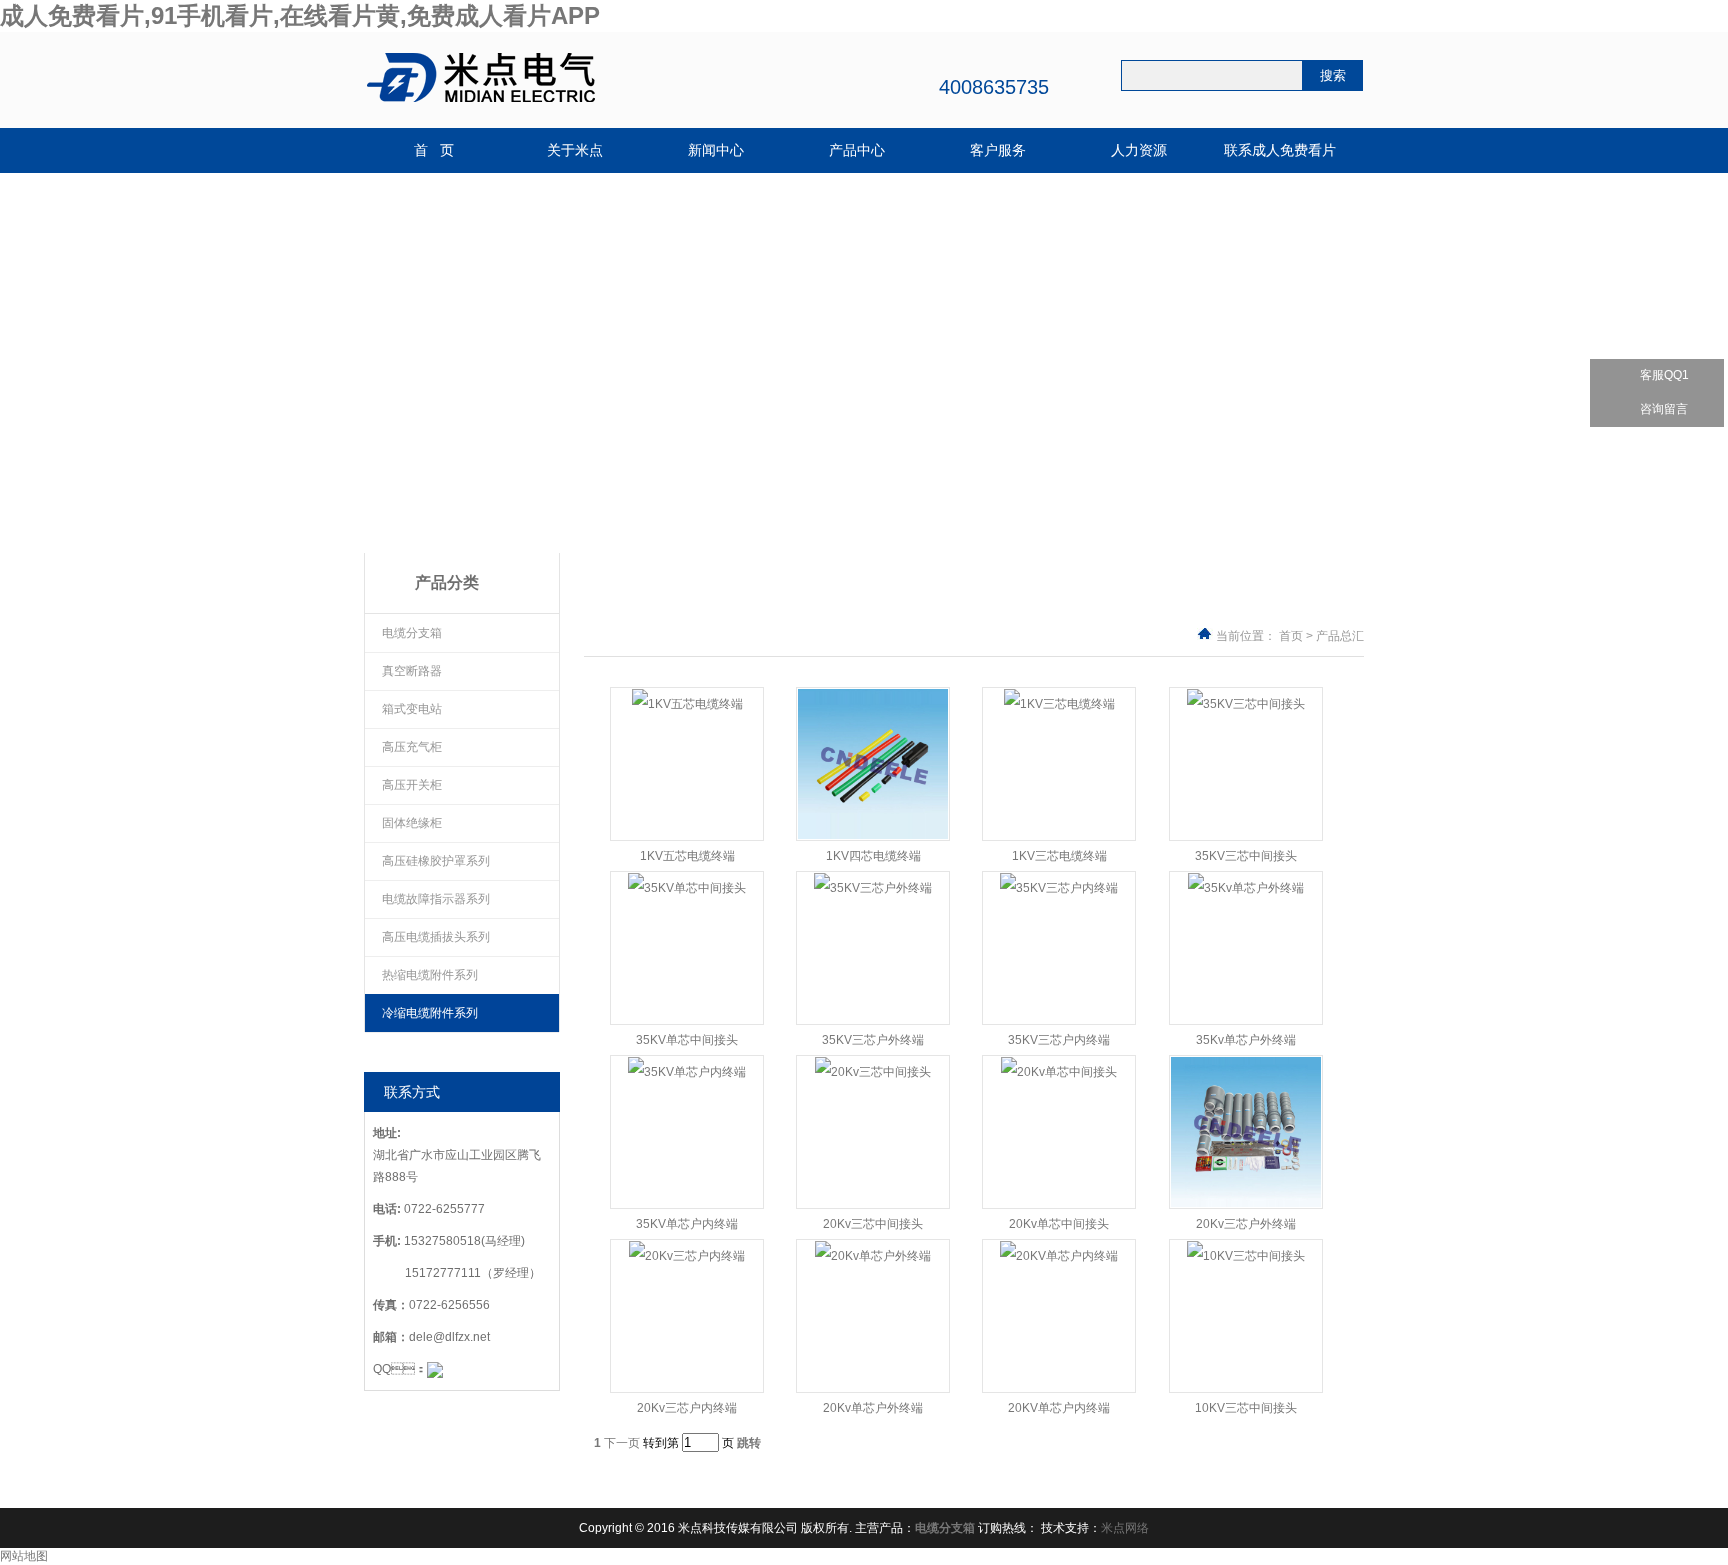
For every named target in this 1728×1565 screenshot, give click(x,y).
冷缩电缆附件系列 (430, 1013)
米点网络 (1125, 1528)
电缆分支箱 (412, 633)
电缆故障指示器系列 (436, 899)
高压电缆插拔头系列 (436, 937)
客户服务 (998, 150)
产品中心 (857, 150)
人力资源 (1139, 150)
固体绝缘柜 (412, 823)
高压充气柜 (412, 747)
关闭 (1717, 324)
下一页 (622, 1443)
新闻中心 (716, 150)
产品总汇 (1340, 636)
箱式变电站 (412, 709)
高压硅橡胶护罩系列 (436, 861)
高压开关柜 (412, 785)
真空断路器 (412, 671)
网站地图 (24, 1556)
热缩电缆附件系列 (430, 975)
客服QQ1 (1664, 375)
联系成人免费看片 (1280, 150)
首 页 (434, 150)
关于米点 (575, 150)
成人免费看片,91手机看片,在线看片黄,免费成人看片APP (300, 15)
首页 (1291, 636)
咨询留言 (1664, 409)
